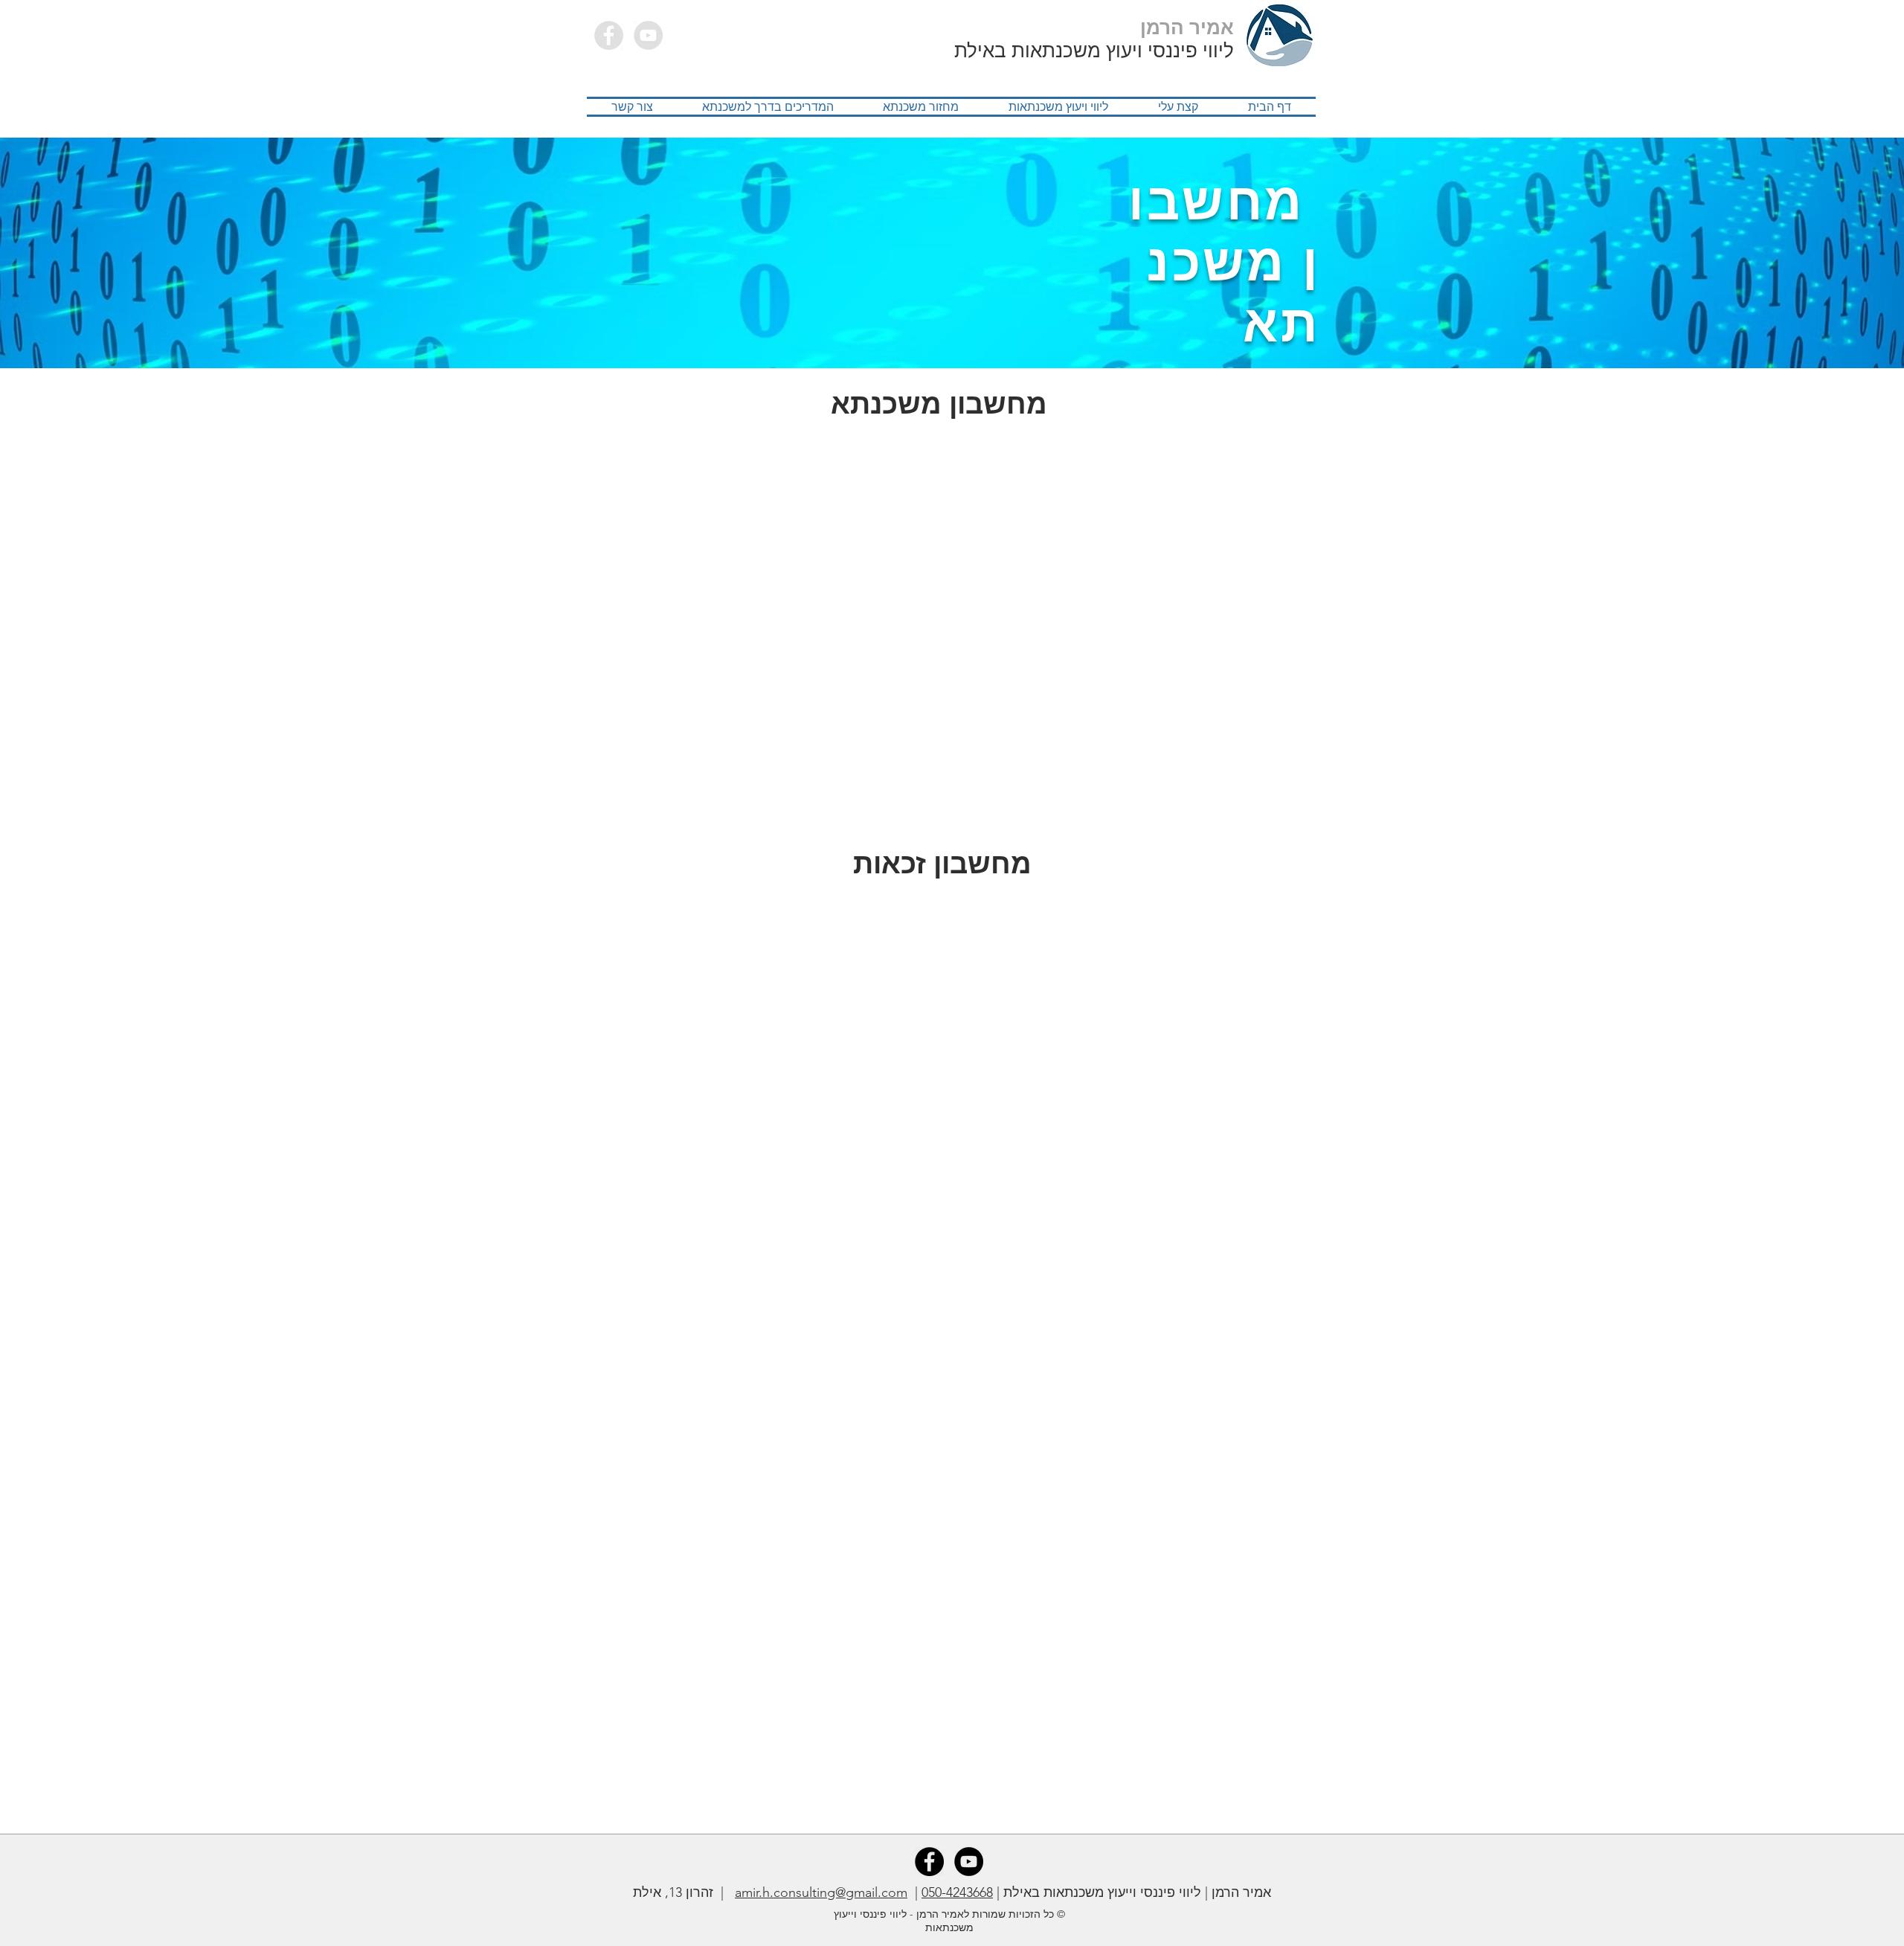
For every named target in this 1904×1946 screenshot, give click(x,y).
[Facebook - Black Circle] (929, 1862)
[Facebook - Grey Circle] (609, 35)
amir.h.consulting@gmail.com (821, 1892)
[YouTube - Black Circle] (969, 1862)
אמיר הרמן (1187, 28)
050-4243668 (957, 1892)
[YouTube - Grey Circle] (648, 35)
